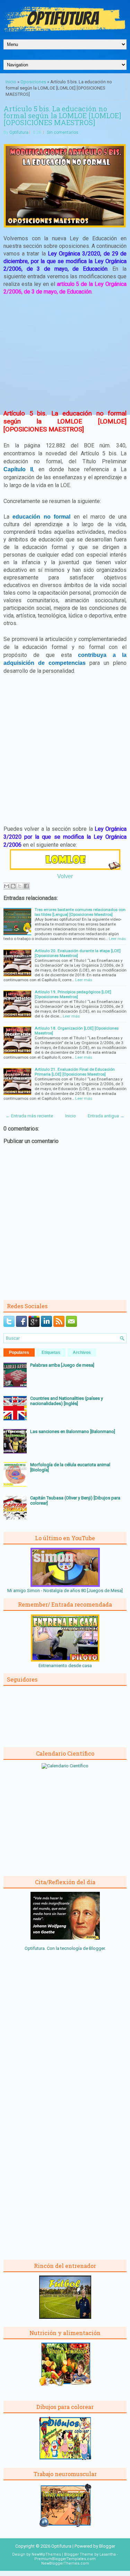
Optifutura (19, 132)
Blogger (97, 1948)
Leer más (117, 939)
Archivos (82, 1352)
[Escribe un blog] (13, 886)
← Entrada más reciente (29, 1116)
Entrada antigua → (106, 1116)
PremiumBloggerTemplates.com (65, 2559)
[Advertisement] (65, 352)
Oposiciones (33, 82)
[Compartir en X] (20, 886)
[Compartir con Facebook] (26, 886)
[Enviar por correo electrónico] (7, 886)
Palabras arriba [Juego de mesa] (62, 1365)
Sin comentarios (63, 132)
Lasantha (108, 2554)
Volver (65, 876)
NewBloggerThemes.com (65, 2563)
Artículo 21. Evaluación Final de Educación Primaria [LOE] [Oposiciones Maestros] (75, 1072)
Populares (19, 1352)
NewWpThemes (46, 2554)
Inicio (11, 82)
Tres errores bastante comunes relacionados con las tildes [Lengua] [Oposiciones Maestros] (80, 912)
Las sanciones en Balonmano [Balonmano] (73, 1431)
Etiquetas (51, 1352)
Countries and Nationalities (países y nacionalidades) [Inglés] (67, 1401)
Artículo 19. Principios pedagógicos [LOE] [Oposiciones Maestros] (73, 994)
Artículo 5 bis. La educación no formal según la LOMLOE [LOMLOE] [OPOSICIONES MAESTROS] (62, 115)
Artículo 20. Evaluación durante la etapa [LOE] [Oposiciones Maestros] (78, 953)
